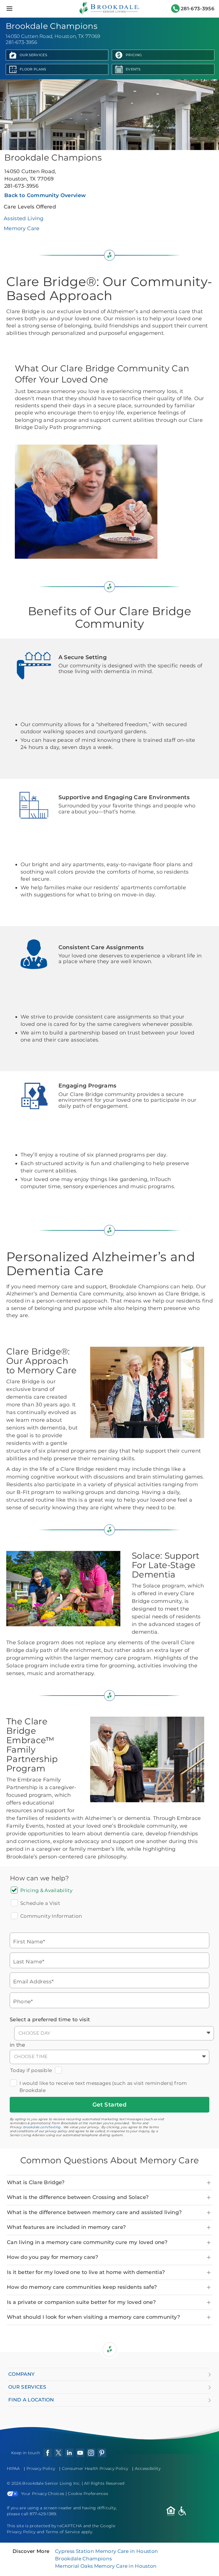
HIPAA (13, 2468)
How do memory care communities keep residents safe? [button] (82, 2287)
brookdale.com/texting (42, 2127)
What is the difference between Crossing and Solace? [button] (78, 2197)
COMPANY (21, 2374)
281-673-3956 (198, 9)
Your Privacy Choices (43, 2494)
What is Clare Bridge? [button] (36, 2182)
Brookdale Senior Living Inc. (52, 2483)
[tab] (109, 2183)
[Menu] (9, 9)
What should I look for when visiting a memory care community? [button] (94, 2317)
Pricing (134, 55)
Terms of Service (63, 2532)
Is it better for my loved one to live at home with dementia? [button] (86, 2272)
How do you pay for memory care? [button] (52, 2257)
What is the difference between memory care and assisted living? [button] (94, 2212)
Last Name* (29, 1962)
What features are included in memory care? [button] (66, 2227)
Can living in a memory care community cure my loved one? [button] (87, 2242)
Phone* (23, 2001)
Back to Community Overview (45, 195)
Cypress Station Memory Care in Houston (107, 2551)
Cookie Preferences (88, 2494)
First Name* (29, 1942)
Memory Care (22, 228)
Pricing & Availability (46, 1890)
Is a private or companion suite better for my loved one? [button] (81, 2302)
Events (133, 69)
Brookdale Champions (83, 2559)
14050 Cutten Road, (30, 175)
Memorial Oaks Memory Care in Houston (106, 2566)
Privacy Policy (41, 2468)
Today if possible (31, 2070)
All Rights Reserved (104, 2483)
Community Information (51, 1916)
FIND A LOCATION (31, 2400)
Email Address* (34, 1981)
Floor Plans (33, 69)
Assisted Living (24, 218)
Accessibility (148, 2468)
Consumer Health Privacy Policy (95, 2468)
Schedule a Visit (40, 1903)
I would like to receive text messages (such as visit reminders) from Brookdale (103, 2087)
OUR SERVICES (27, 2387)
